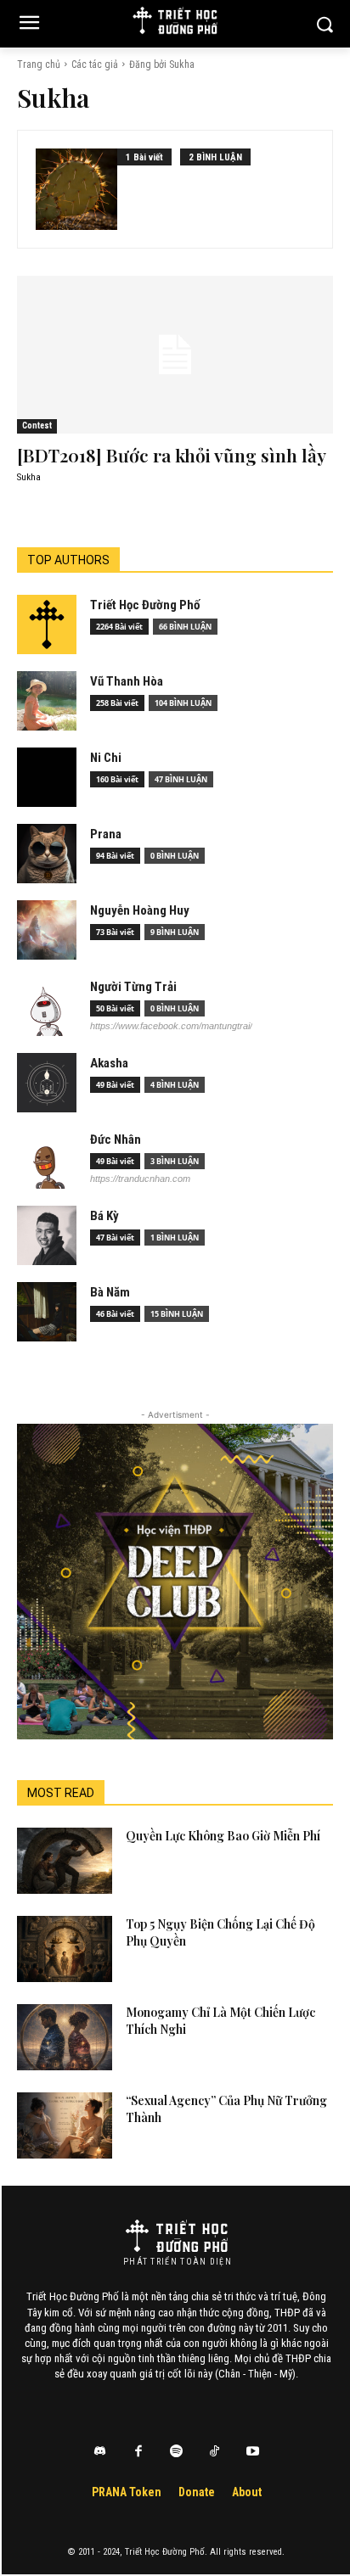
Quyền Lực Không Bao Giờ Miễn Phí (223, 1836)
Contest (37, 426)
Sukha (29, 477)
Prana (106, 834)
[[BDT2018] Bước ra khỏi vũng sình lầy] (175, 355)
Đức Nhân (116, 1140)
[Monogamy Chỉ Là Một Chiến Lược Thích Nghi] (65, 2037)
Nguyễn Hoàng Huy (140, 910)
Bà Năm (110, 1292)
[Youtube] (253, 2452)
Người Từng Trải (133, 987)
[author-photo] (76, 189)
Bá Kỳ (104, 1216)
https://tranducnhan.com (140, 1179)
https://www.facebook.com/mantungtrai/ (171, 1026)
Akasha (109, 1063)
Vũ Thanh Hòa (127, 681)
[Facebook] (138, 2452)
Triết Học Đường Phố (145, 605)
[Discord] (100, 2452)
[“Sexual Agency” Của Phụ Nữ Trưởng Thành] (65, 2125)
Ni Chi (106, 758)
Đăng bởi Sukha (162, 64)
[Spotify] (177, 2452)
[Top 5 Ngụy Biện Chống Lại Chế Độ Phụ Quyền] (65, 1949)
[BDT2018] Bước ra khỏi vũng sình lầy (172, 455)
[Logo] (177, 2236)
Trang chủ (39, 64)
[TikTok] (215, 2452)
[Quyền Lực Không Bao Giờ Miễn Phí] (65, 1861)
